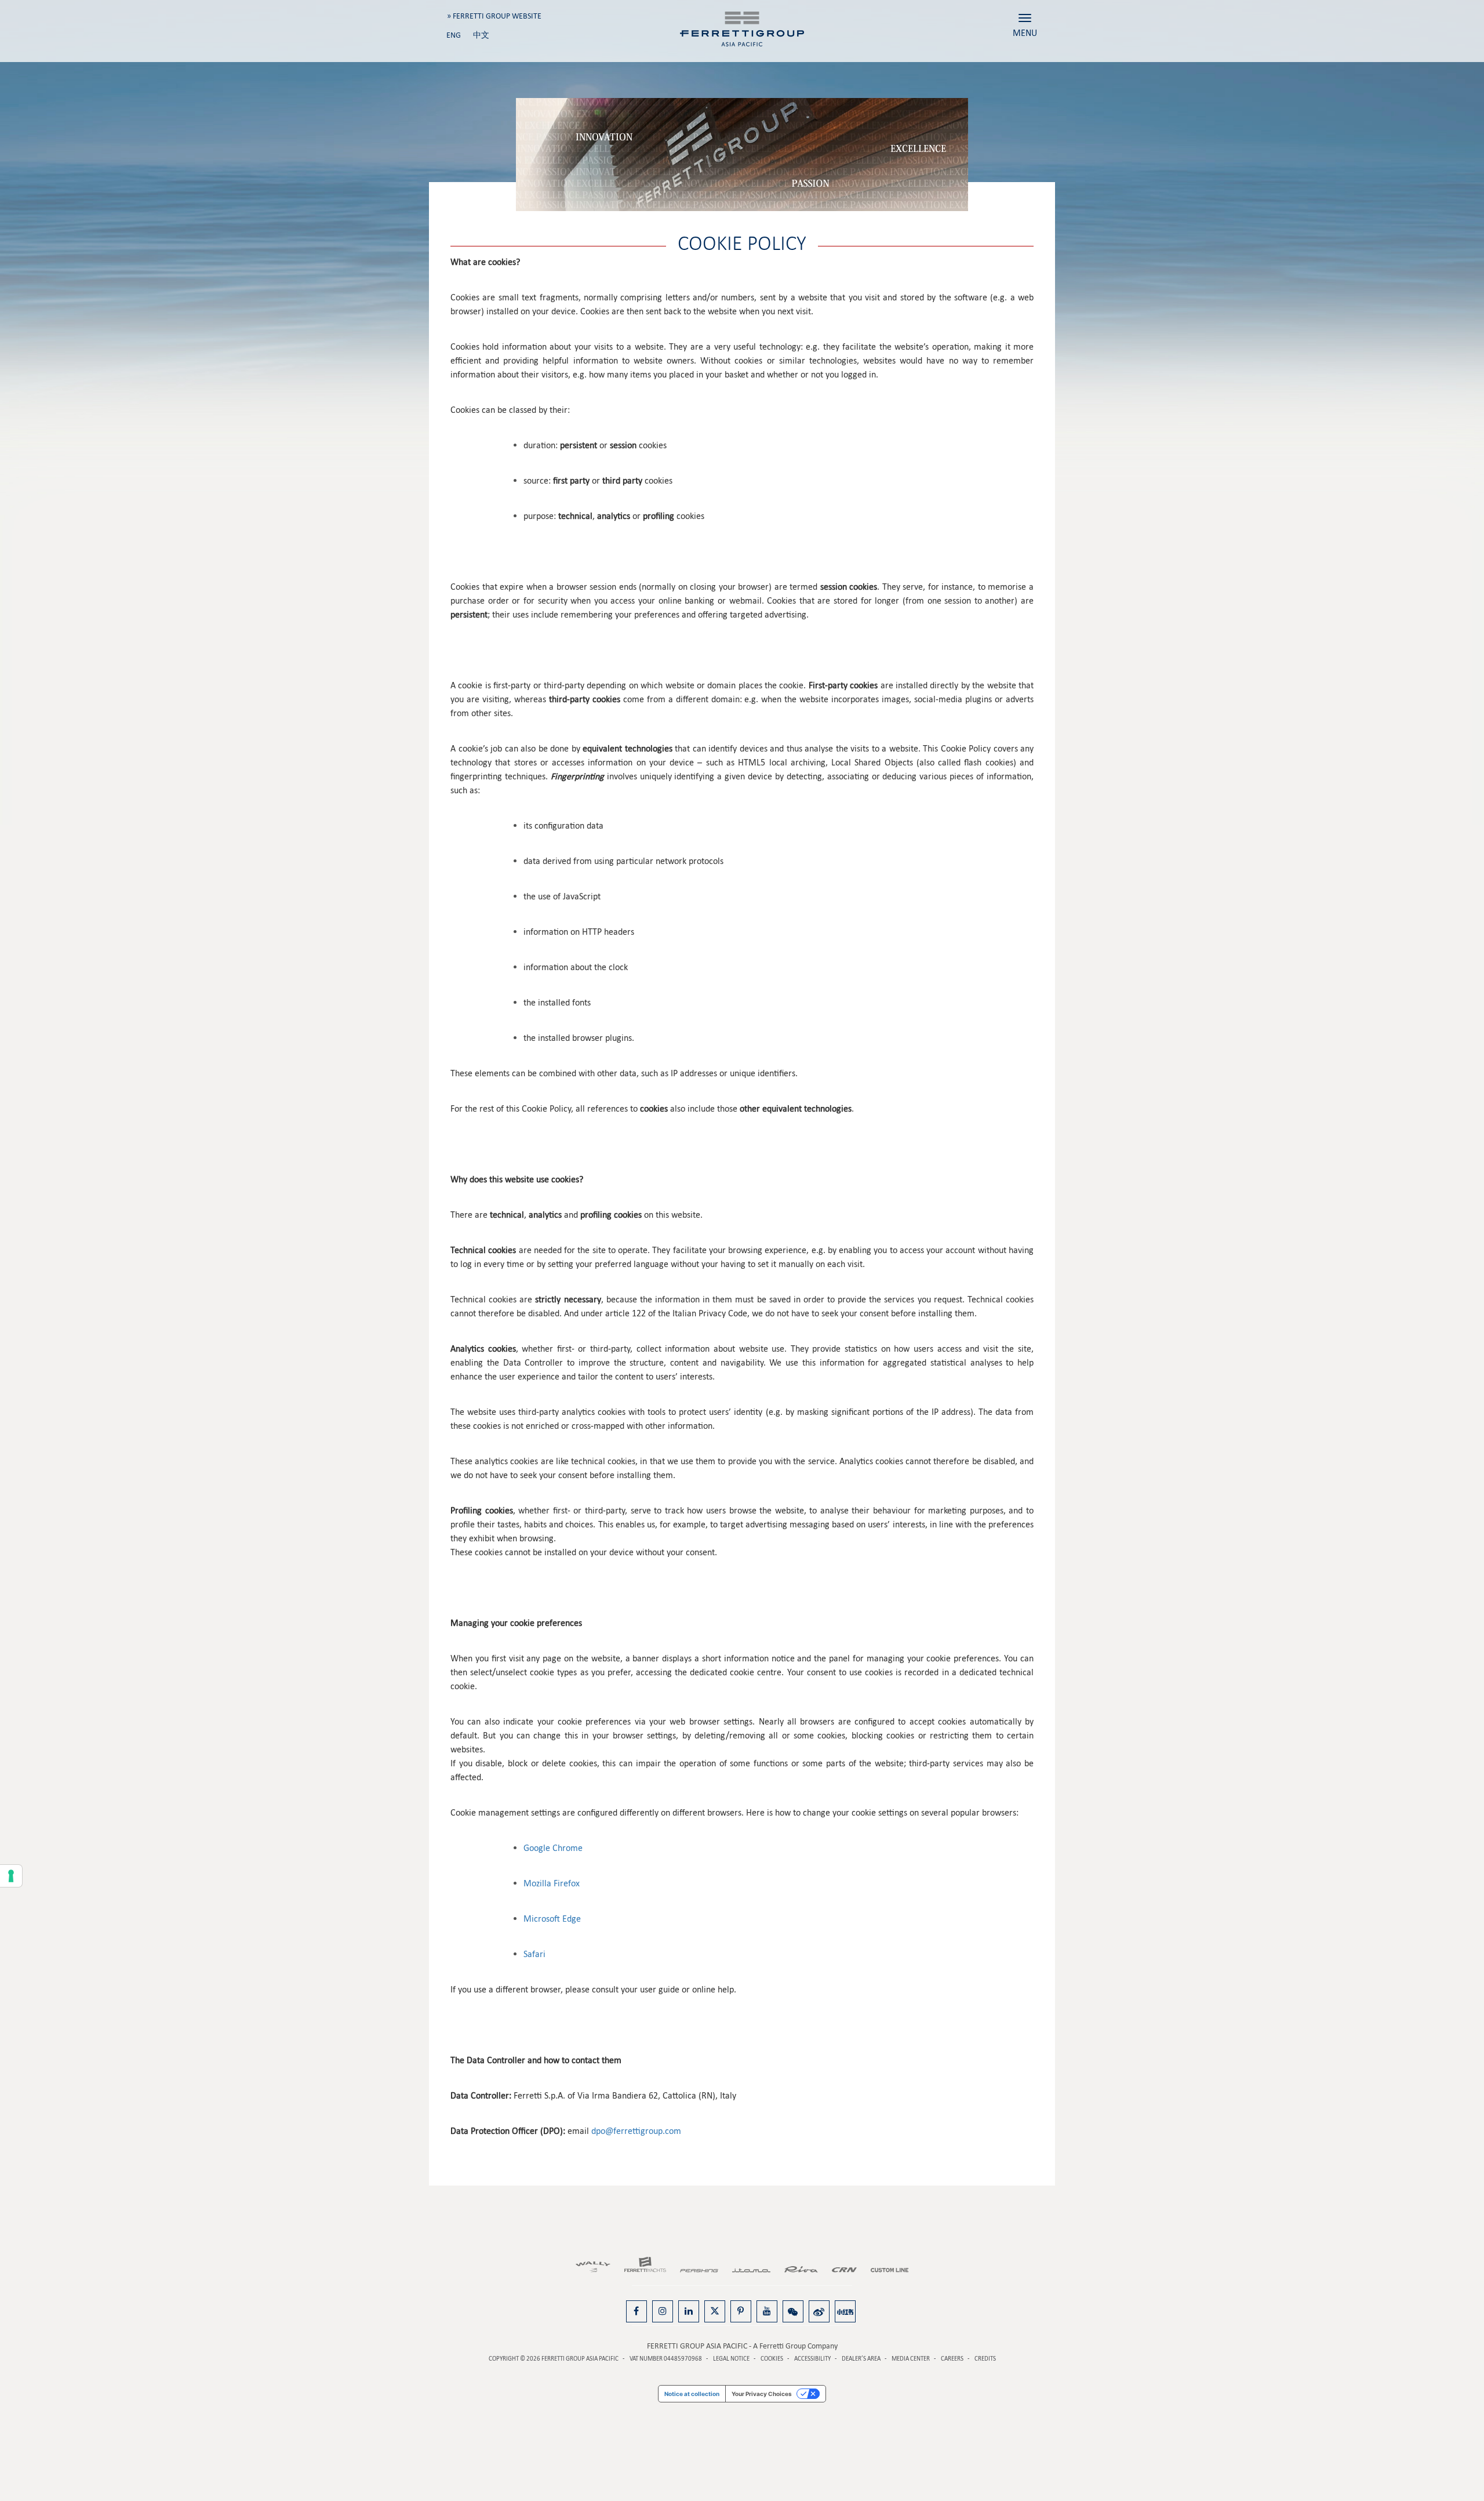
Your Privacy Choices (762, 2394)
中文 (481, 35)
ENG (454, 35)
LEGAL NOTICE (731, 2359)
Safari (534, 1954)
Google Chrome (553, 1848)
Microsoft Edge (552, 1919)
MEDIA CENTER (911, 2359)
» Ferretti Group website (494, 16)
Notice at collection (692, 2394)
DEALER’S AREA (861, 2359)
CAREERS (952, 2359)
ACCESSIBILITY (812, 2359)
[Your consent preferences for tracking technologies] (11, 1876)
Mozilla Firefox (552, 1883)
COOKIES (772, 2359)
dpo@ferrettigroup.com (636, 2131)
